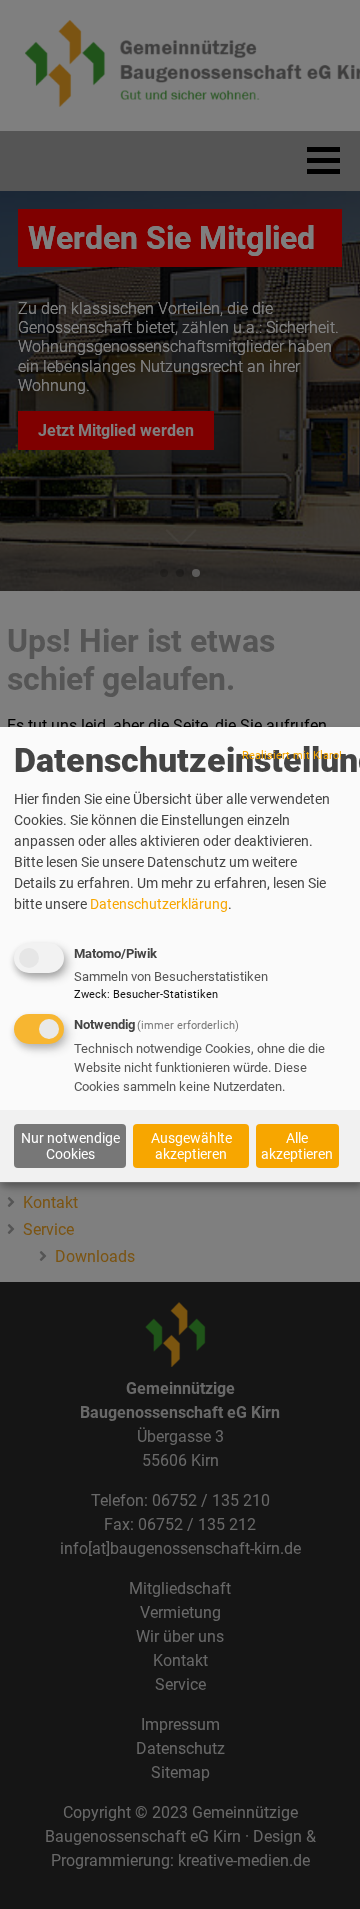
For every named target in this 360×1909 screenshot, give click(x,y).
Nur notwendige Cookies (70, 1146)
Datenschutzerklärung (159, 905)
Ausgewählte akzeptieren (191, 1146)
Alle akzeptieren (297, 1146)
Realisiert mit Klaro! (292, 756)
